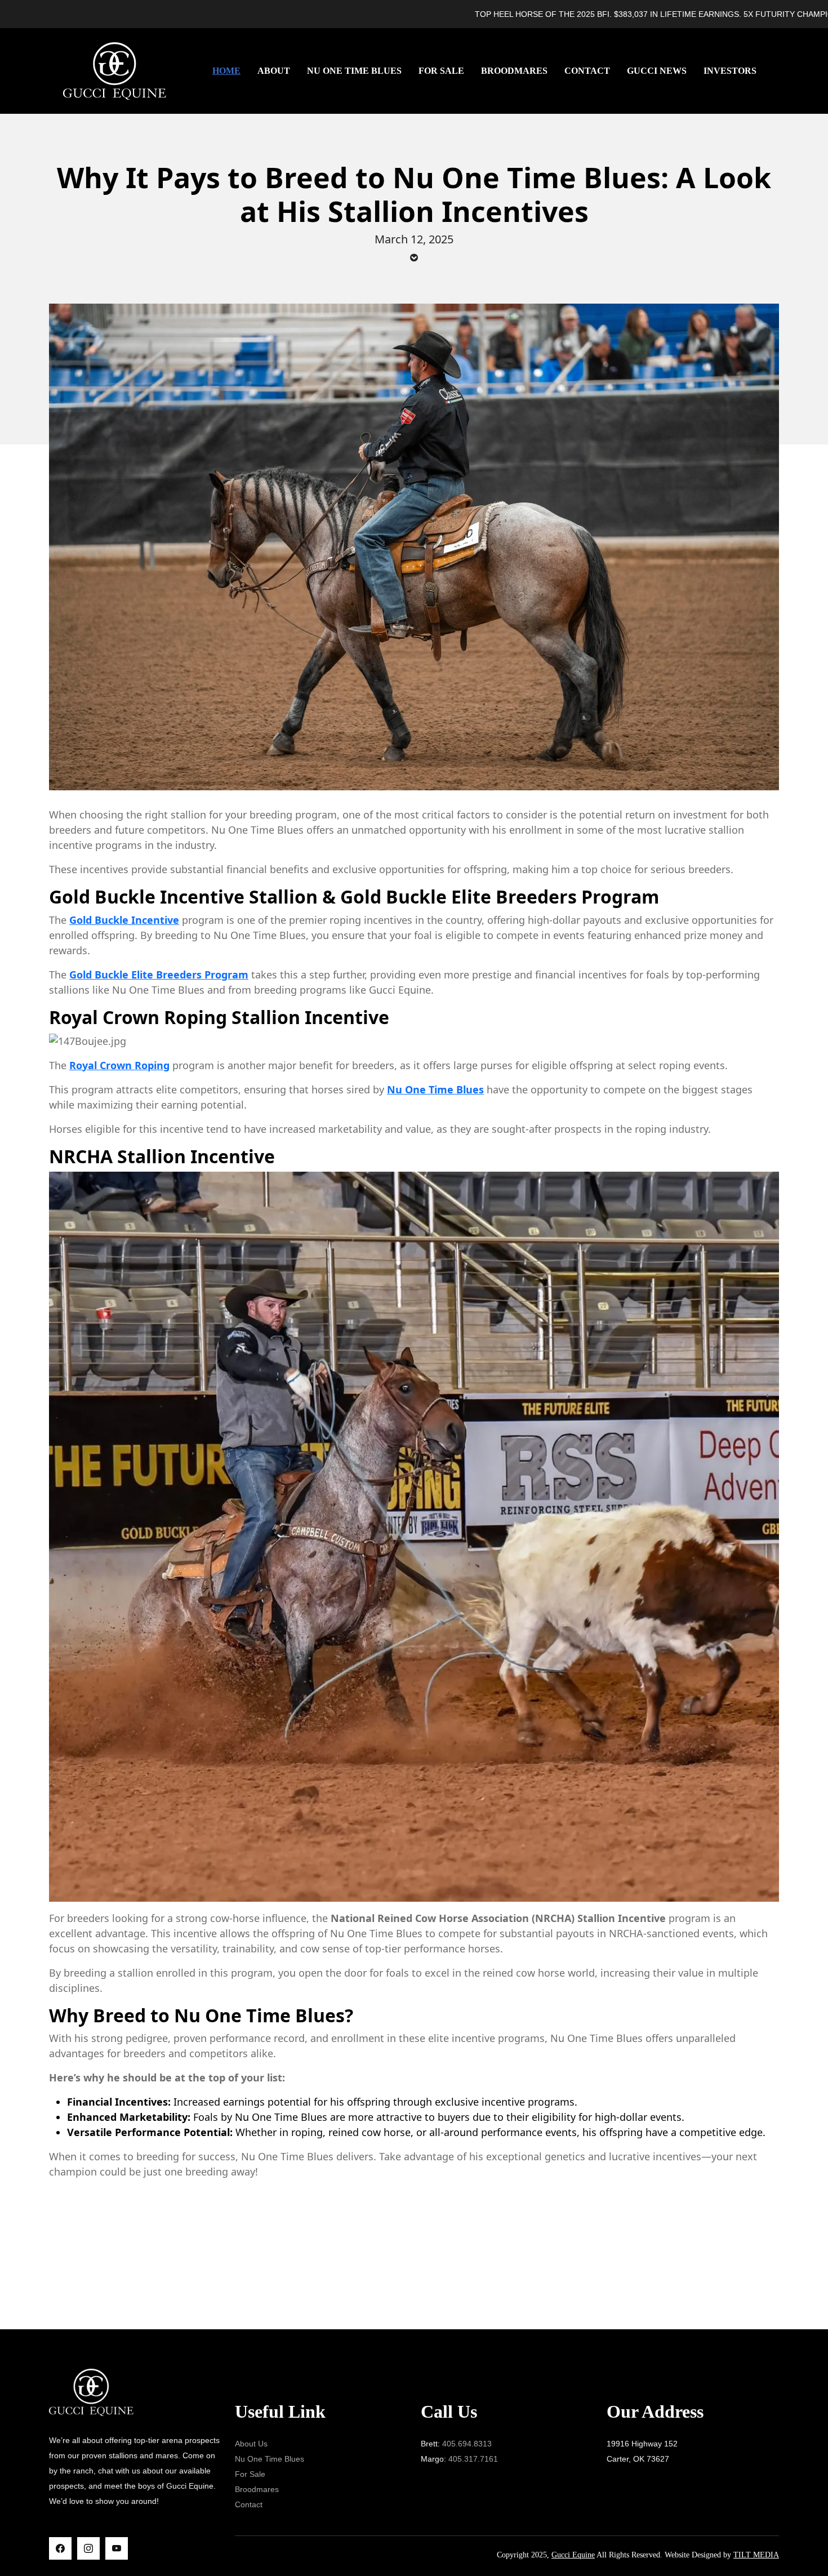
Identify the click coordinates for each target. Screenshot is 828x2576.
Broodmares (514, 71)
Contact (587, 71)
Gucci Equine (573, 2555)
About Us (251, 2444)
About (274, 71)
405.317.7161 (473, 2459)
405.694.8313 (467, 2444)
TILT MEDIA (756, 2555)
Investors (730, 71)
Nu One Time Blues (270, 2459)
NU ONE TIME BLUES (354, 71)
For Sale (441, 71)
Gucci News (657, 71)
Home (226, 71)
